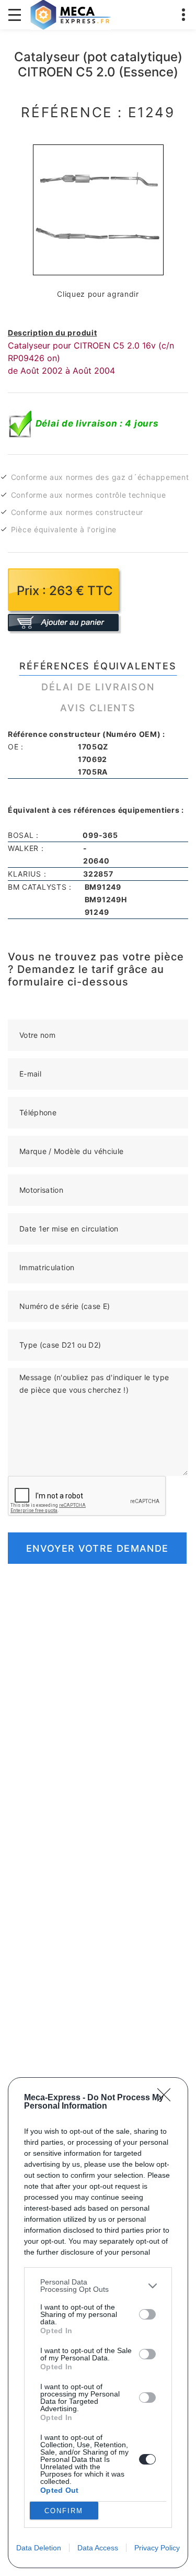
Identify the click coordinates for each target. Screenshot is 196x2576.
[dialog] (98, 2323)
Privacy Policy (157, 2548)
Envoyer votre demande (97, 1548)
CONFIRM (64, 2511)
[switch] (147, 2314)
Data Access (98, 2548)
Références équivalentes (98, 666)
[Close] (167, 2098)
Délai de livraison (98, 687)
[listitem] (98, 2286)
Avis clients (98, 708)
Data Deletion (39, 2548)
